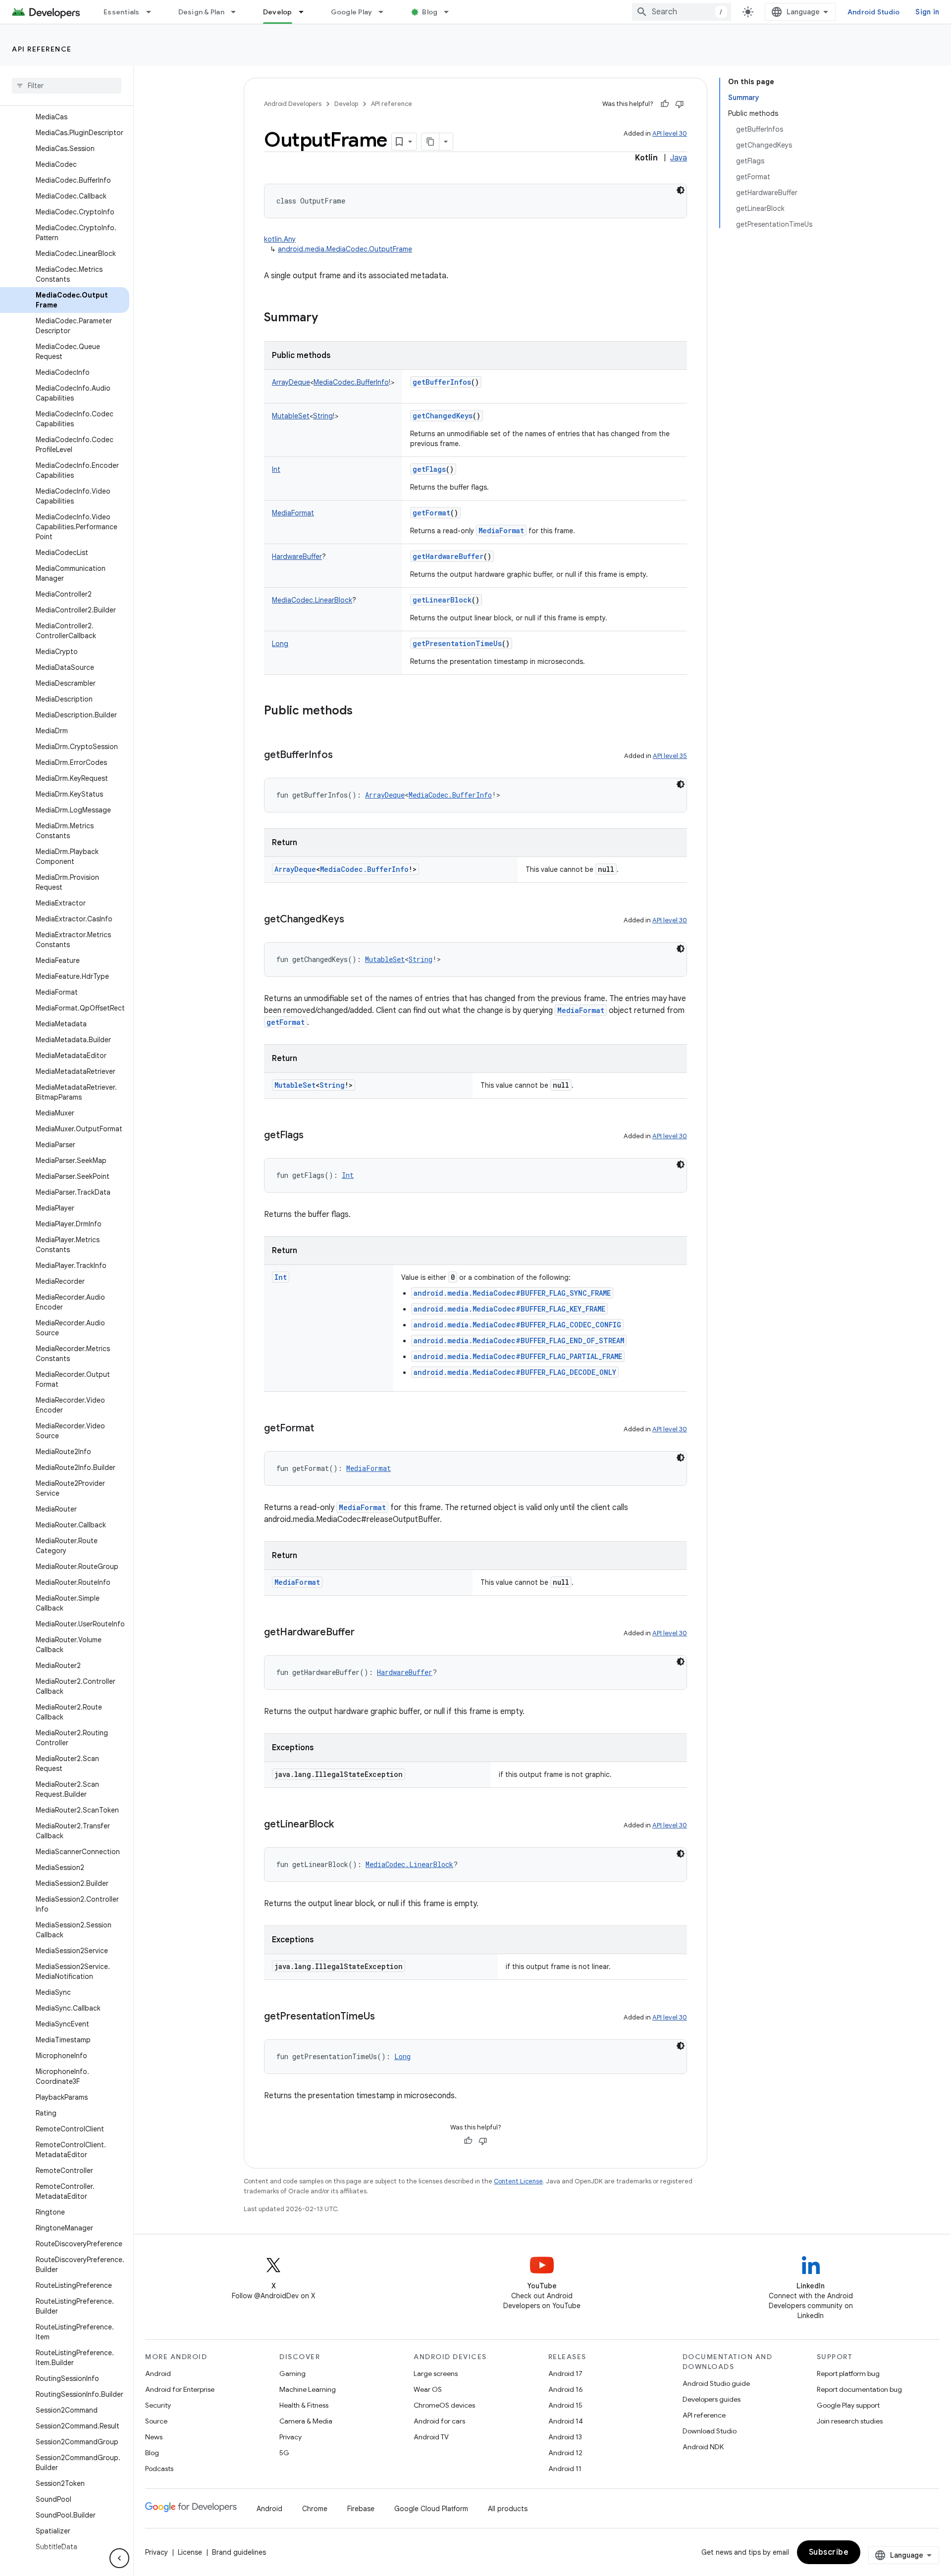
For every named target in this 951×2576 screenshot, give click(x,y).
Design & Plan (201, 12)
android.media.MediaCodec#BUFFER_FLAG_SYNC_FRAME (512, 1293)
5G (284, 2453)
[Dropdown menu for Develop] (306, 12)
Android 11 (565, 2469)
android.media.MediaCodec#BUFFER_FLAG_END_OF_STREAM (519, 1340)
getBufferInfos (442, 382)
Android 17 (565, 2374)
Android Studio (874, 12)
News (154, 2437)
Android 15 (565, 2405)
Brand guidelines (239, 2552)
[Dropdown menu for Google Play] (385, 12)
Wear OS (428, 2389)
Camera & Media (306, 2421)
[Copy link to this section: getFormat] (324, 1429)
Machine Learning (308, 2389)
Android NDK (703, 2447)
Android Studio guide (716, 2383)
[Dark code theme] (681, 190)
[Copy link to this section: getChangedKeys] (354, 920)
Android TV (431, 2437)
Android (158, 2374)
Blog (430, 12)
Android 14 (566, 2421)
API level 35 (670, 756)
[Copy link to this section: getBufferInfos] (343, 756)
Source (156, 2421)
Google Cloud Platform (431, 2509)
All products (508, 2509)
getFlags (429, 469)
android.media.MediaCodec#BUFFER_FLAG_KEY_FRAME (509, 1309)
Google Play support (848, 2405)
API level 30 (670, 133)
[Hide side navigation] (119, 2558)
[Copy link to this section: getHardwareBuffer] (365, 1633)
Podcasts (159, 2469)
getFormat (431, 513)
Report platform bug (848, 2374)
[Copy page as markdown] (430, 142)
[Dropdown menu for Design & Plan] (238, 12)
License (190, 2552)
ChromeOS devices (444, 2405)
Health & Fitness (304, 2405)
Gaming (292, 2374)
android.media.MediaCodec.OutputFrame (345, 249)
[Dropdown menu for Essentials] (153, 12)
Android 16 (566, 2389)
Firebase (361, 2509)
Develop (278, 12)
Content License (518, 2181)
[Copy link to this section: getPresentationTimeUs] (385, 2017)
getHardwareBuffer (448, 556)
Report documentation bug (859, 2389)
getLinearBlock (442, 600)
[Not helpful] (680, 104)
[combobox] (682, 12)
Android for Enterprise (180, 2389)
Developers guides (712, 2399)
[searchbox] (67, 86)
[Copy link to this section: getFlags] (314, 1136)
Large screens (436, 2374)
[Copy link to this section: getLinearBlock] (344, 1825)
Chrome (315, 2509)
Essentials (122, 12)
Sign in (927, 12)
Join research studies (850, 2421)
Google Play (352, 12)
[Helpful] (665, 104)
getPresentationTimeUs (457, 643)
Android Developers (293, 104)
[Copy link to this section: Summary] (328, 318)
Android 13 (565, 2437)
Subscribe (829, 2552)
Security (158, 2405)
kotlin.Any (280, 239)
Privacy (291, 2437)
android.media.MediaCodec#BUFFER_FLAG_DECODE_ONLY (515, 1372)
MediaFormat (501, 530)
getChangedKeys (443, 416)
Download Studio (710, 2431)
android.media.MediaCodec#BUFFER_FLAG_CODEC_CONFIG (517, 1325)
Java (679, 158)
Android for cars (439, 2421)
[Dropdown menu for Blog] (451, 12)
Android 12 (565, 2453)
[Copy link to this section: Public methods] (363, 711)
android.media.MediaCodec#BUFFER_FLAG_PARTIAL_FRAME (518, 1356)
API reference (42, 49)
